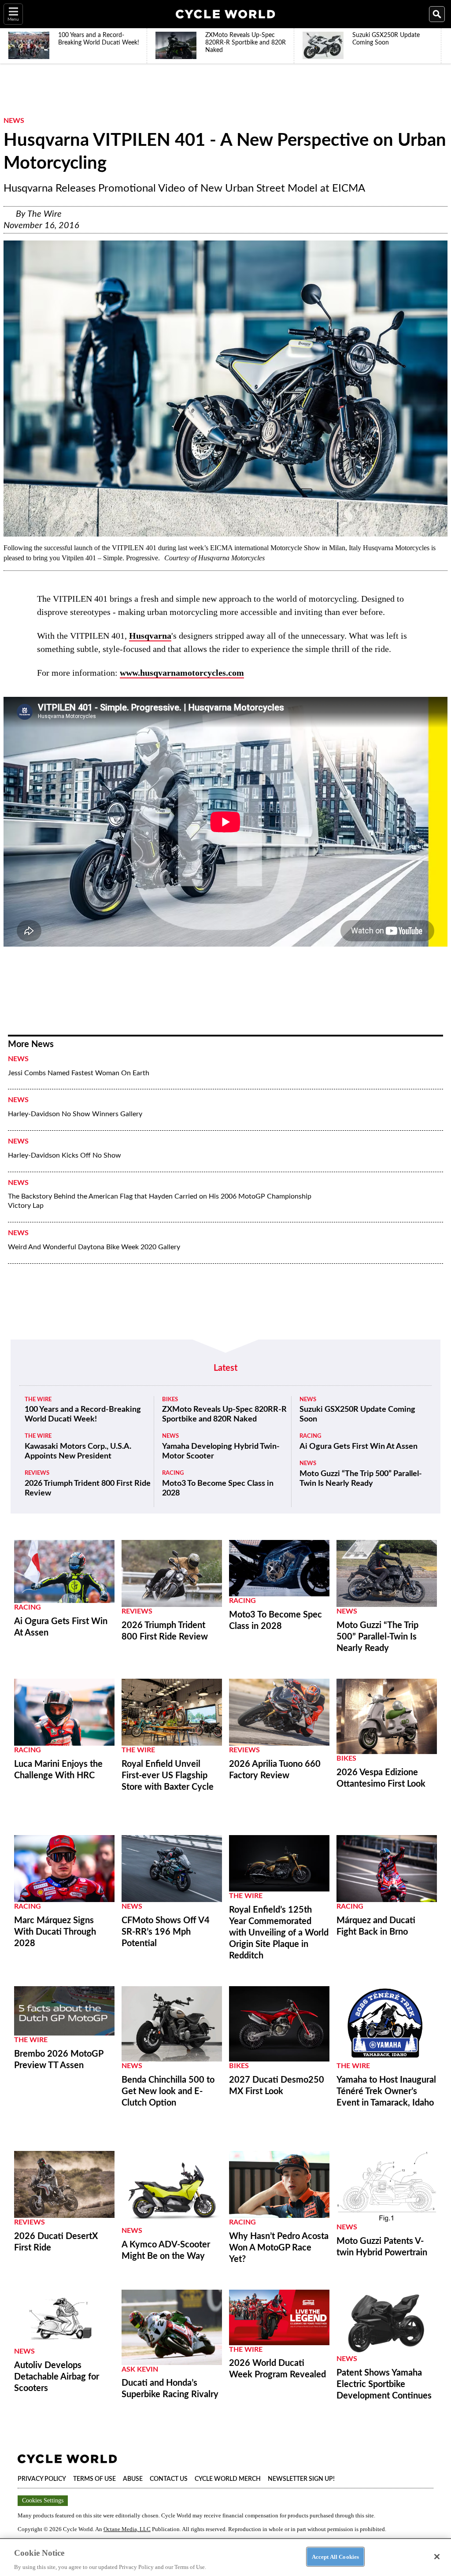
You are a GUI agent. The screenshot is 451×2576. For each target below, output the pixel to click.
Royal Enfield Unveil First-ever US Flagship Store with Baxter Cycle (168, 1776)
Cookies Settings (43, 2500)
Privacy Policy (42, 2479)
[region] (225, 2557)
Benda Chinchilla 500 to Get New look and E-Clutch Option (168, 2091)
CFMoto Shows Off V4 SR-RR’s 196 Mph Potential (166, 1932)
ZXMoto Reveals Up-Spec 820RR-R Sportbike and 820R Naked (224, 1414)
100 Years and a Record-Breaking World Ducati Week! (83, 1414)
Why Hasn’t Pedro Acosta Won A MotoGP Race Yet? (279, 2248)
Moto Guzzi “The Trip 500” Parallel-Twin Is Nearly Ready (361, 1479)
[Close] (437, 2557)
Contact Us (169, 2479)
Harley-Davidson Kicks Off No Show (65, 1155)
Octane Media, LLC (127, 2529)
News (14, 121)
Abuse (133, 2479)
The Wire (44, 214)
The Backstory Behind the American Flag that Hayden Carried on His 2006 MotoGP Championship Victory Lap (160, 1201)
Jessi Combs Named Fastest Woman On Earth (79, 1073)
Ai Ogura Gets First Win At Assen (359, 1447)
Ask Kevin (140, 2369)
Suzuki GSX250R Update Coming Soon (357, 1414)
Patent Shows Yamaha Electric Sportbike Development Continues (384, 2384)
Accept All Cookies (335, 2556)
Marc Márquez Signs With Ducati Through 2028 (55, 1932)
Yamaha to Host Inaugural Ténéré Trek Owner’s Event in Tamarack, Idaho (386, 2091)
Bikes (170, 1400)
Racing (173, 1473)
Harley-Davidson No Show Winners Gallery (75, 1114)
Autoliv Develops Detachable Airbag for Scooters (57, 2377)
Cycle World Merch (228, 2479)
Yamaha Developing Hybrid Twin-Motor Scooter (221, 1451)
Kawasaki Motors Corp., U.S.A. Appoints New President (78, 1451)
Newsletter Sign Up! (301, 2479)
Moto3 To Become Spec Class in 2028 (218, 1488)
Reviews (37, 1473)
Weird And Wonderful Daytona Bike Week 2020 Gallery (94, 1247)
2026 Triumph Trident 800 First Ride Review (88, 1488)
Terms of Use (94, 2479)
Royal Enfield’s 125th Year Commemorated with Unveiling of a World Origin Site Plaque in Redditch (279, 1933)
